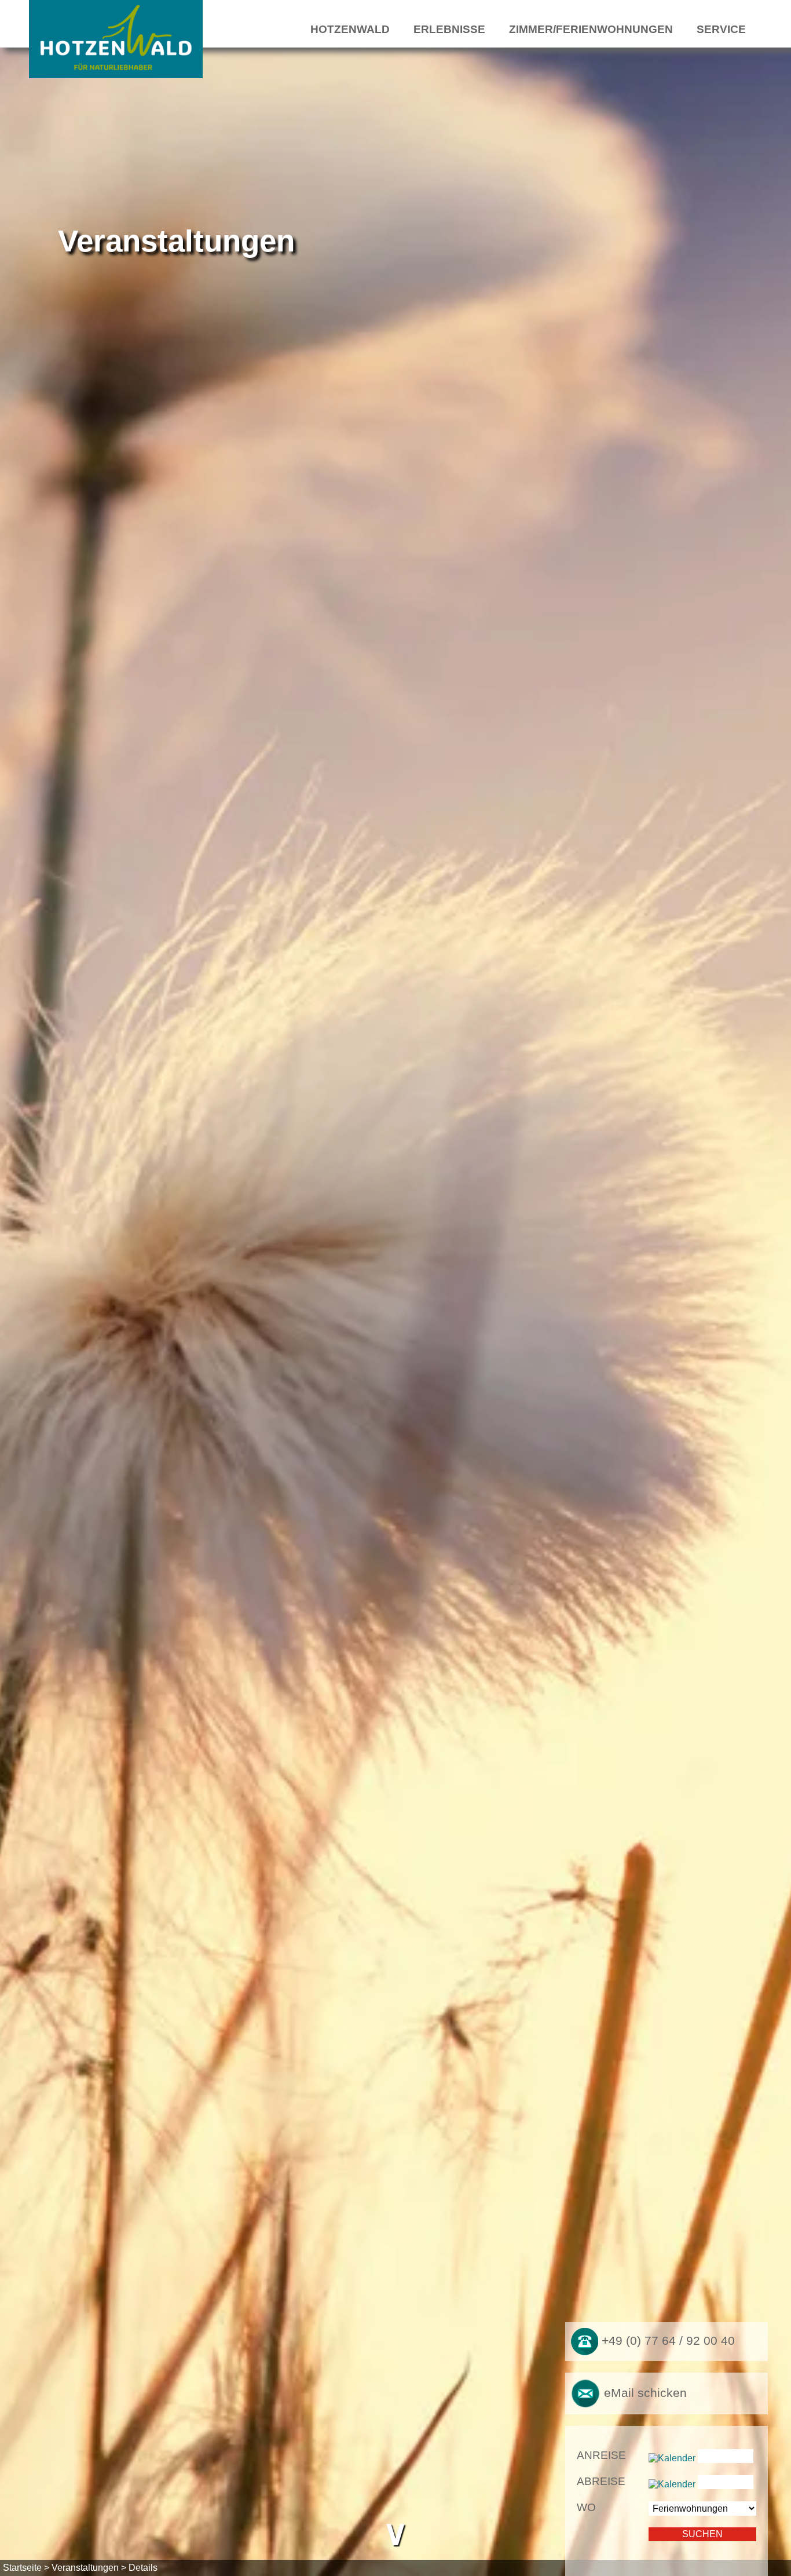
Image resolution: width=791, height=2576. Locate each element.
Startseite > (26, 2568)
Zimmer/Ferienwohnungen (591, 29)
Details (143, 2568)
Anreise (601, 2455)
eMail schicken (644, 2392)
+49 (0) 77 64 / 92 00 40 (667, 2341)
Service (721, 29)
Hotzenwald (350, 29)
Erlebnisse (449, 29)
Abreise (601, 2481)
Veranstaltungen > (89, 2568)
